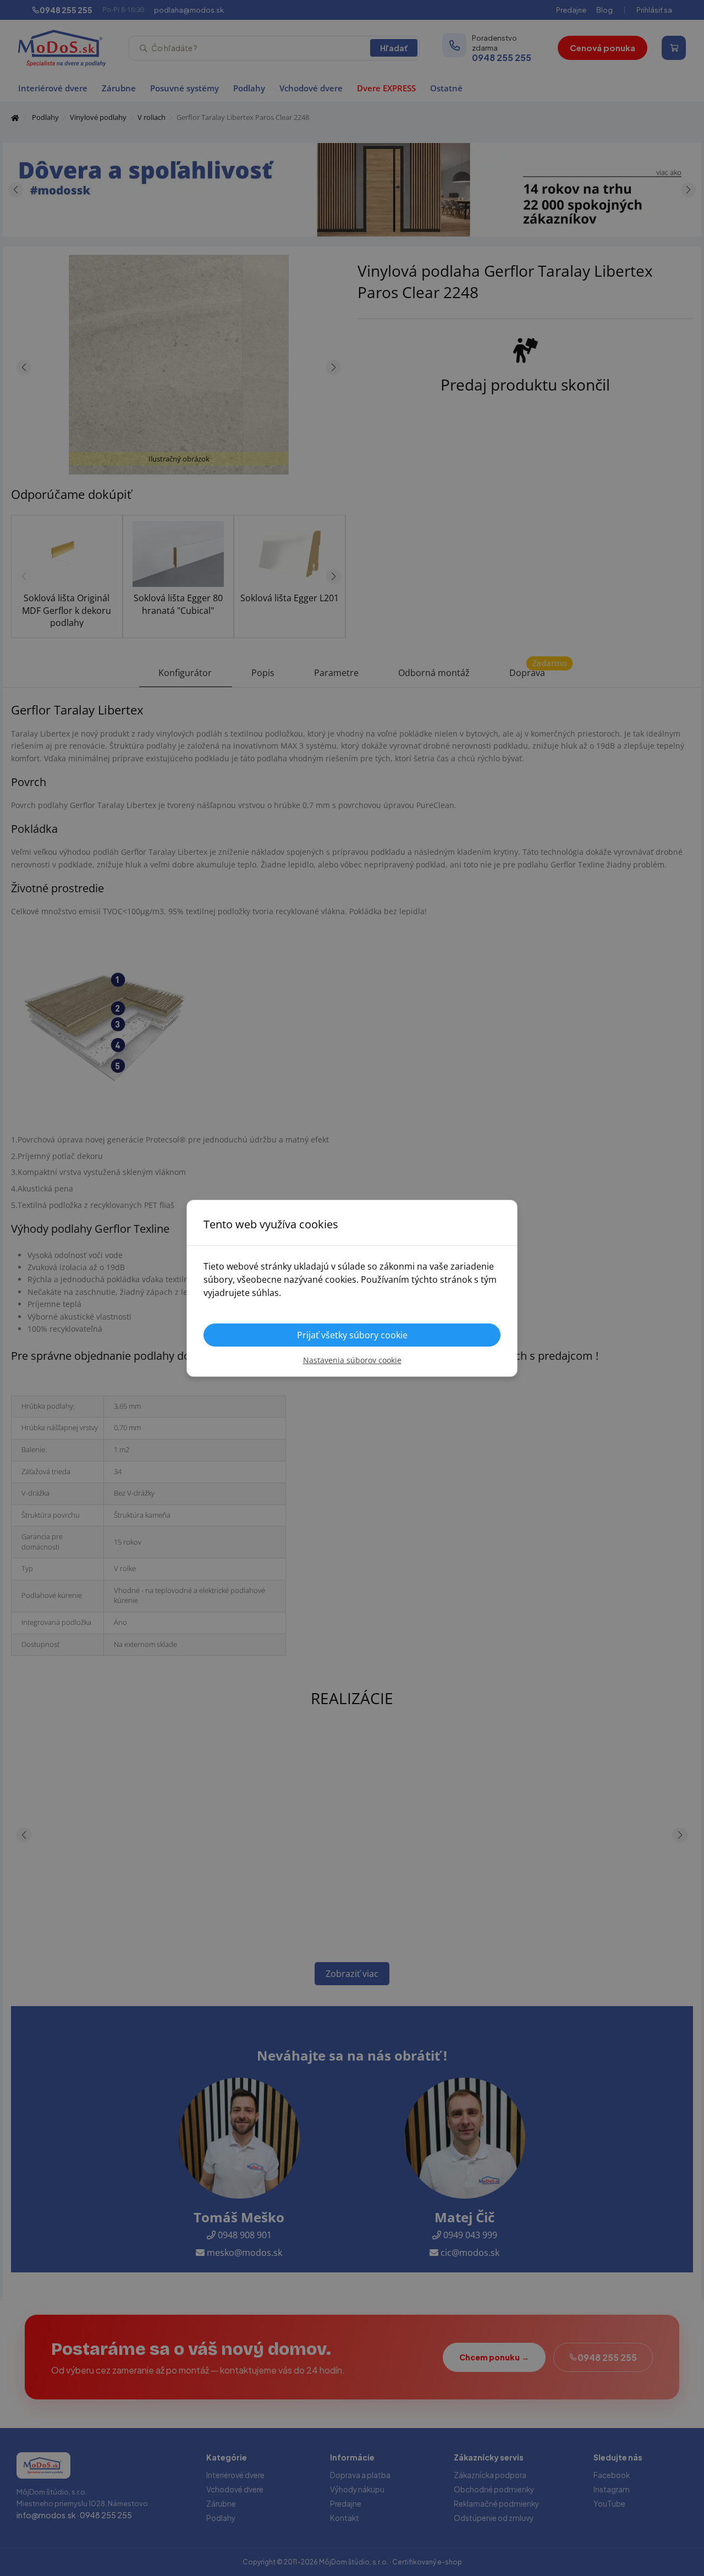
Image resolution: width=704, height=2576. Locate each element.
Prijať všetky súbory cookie (352, 1335)
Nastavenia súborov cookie (352, 1360)
